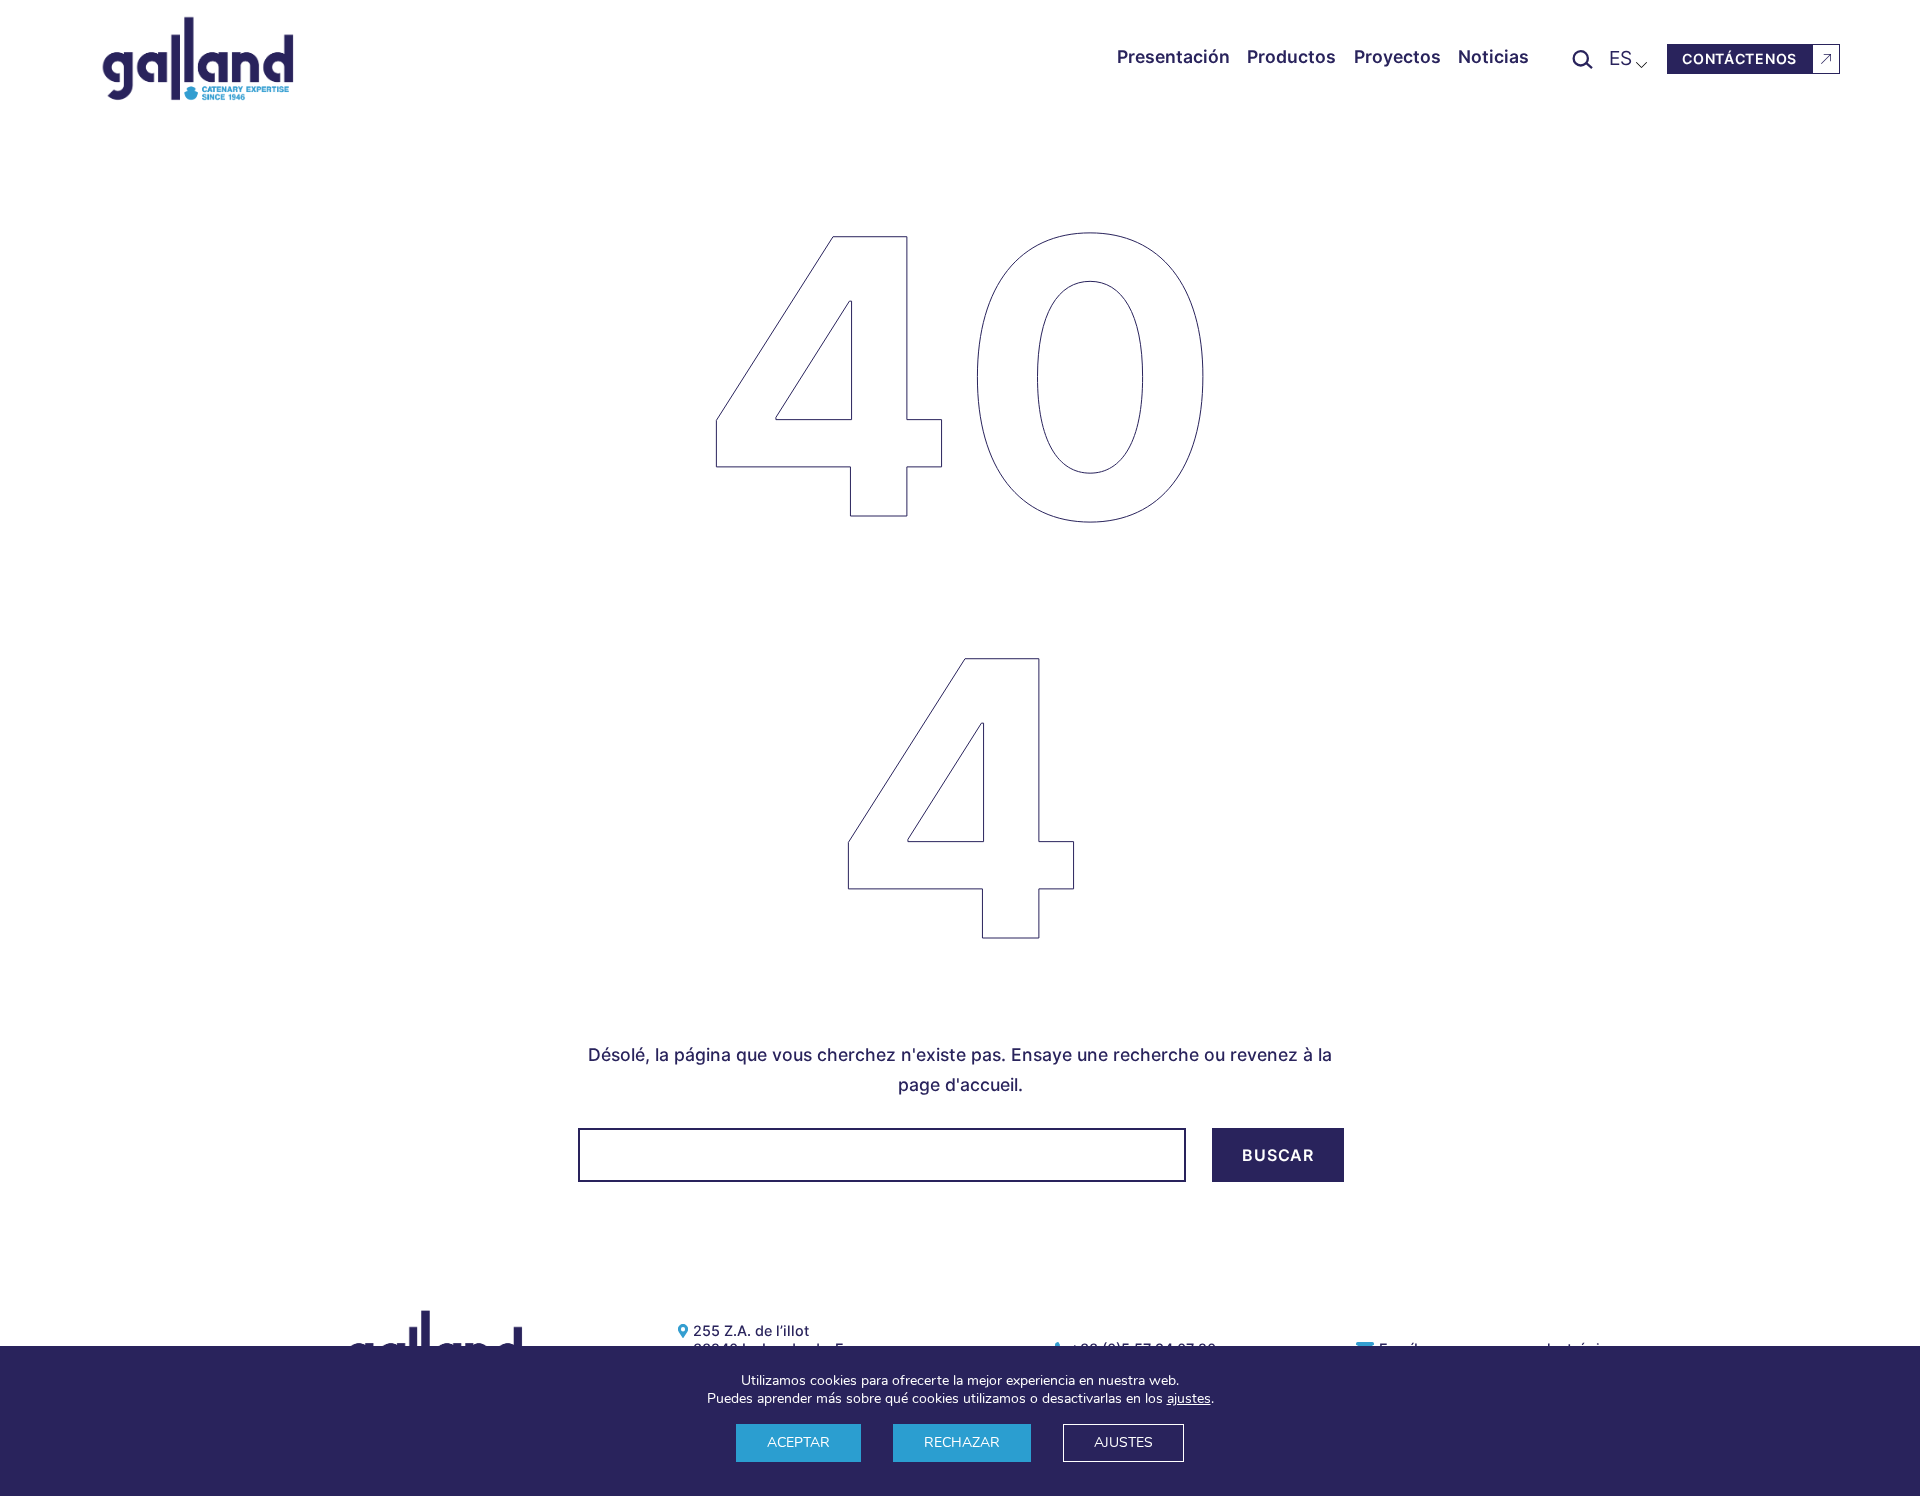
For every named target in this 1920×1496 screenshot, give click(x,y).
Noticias (1493, 57)
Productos (1291, 57)
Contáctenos (1739, 58)
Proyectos (1397, 57)
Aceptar (798, 1442)
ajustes (1189, 1399)
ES (1620, 58)
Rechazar (962, 1442)
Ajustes (1123, 1442)
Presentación (1173, 57)
